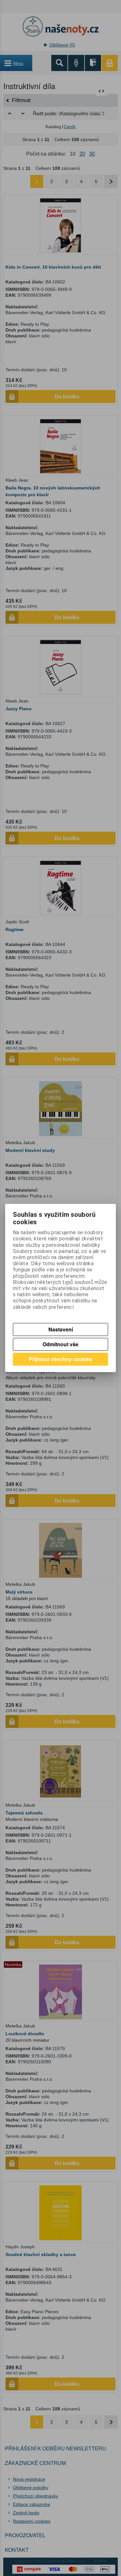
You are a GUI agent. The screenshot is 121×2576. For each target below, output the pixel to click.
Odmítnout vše (60, 1344)
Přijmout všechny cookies (60, 1359)
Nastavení (61, 1329)
